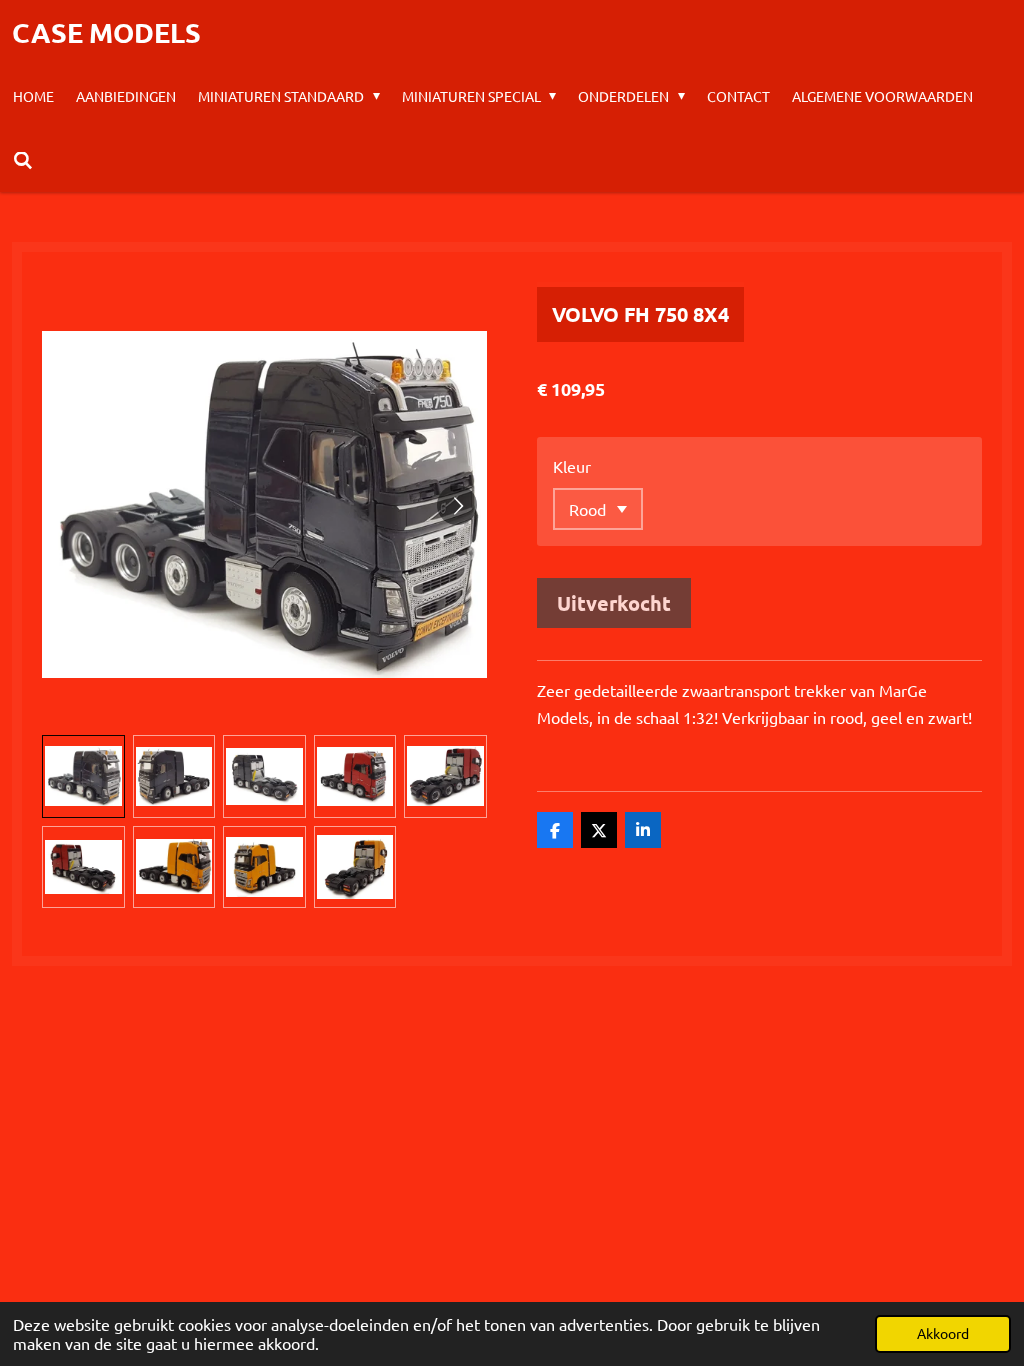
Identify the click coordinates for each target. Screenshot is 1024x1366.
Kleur (572, 466)
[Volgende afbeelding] (457, 505)
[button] (83, 776)
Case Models (106, 32)
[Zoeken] (23, 160)
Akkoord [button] (943, 1333)
